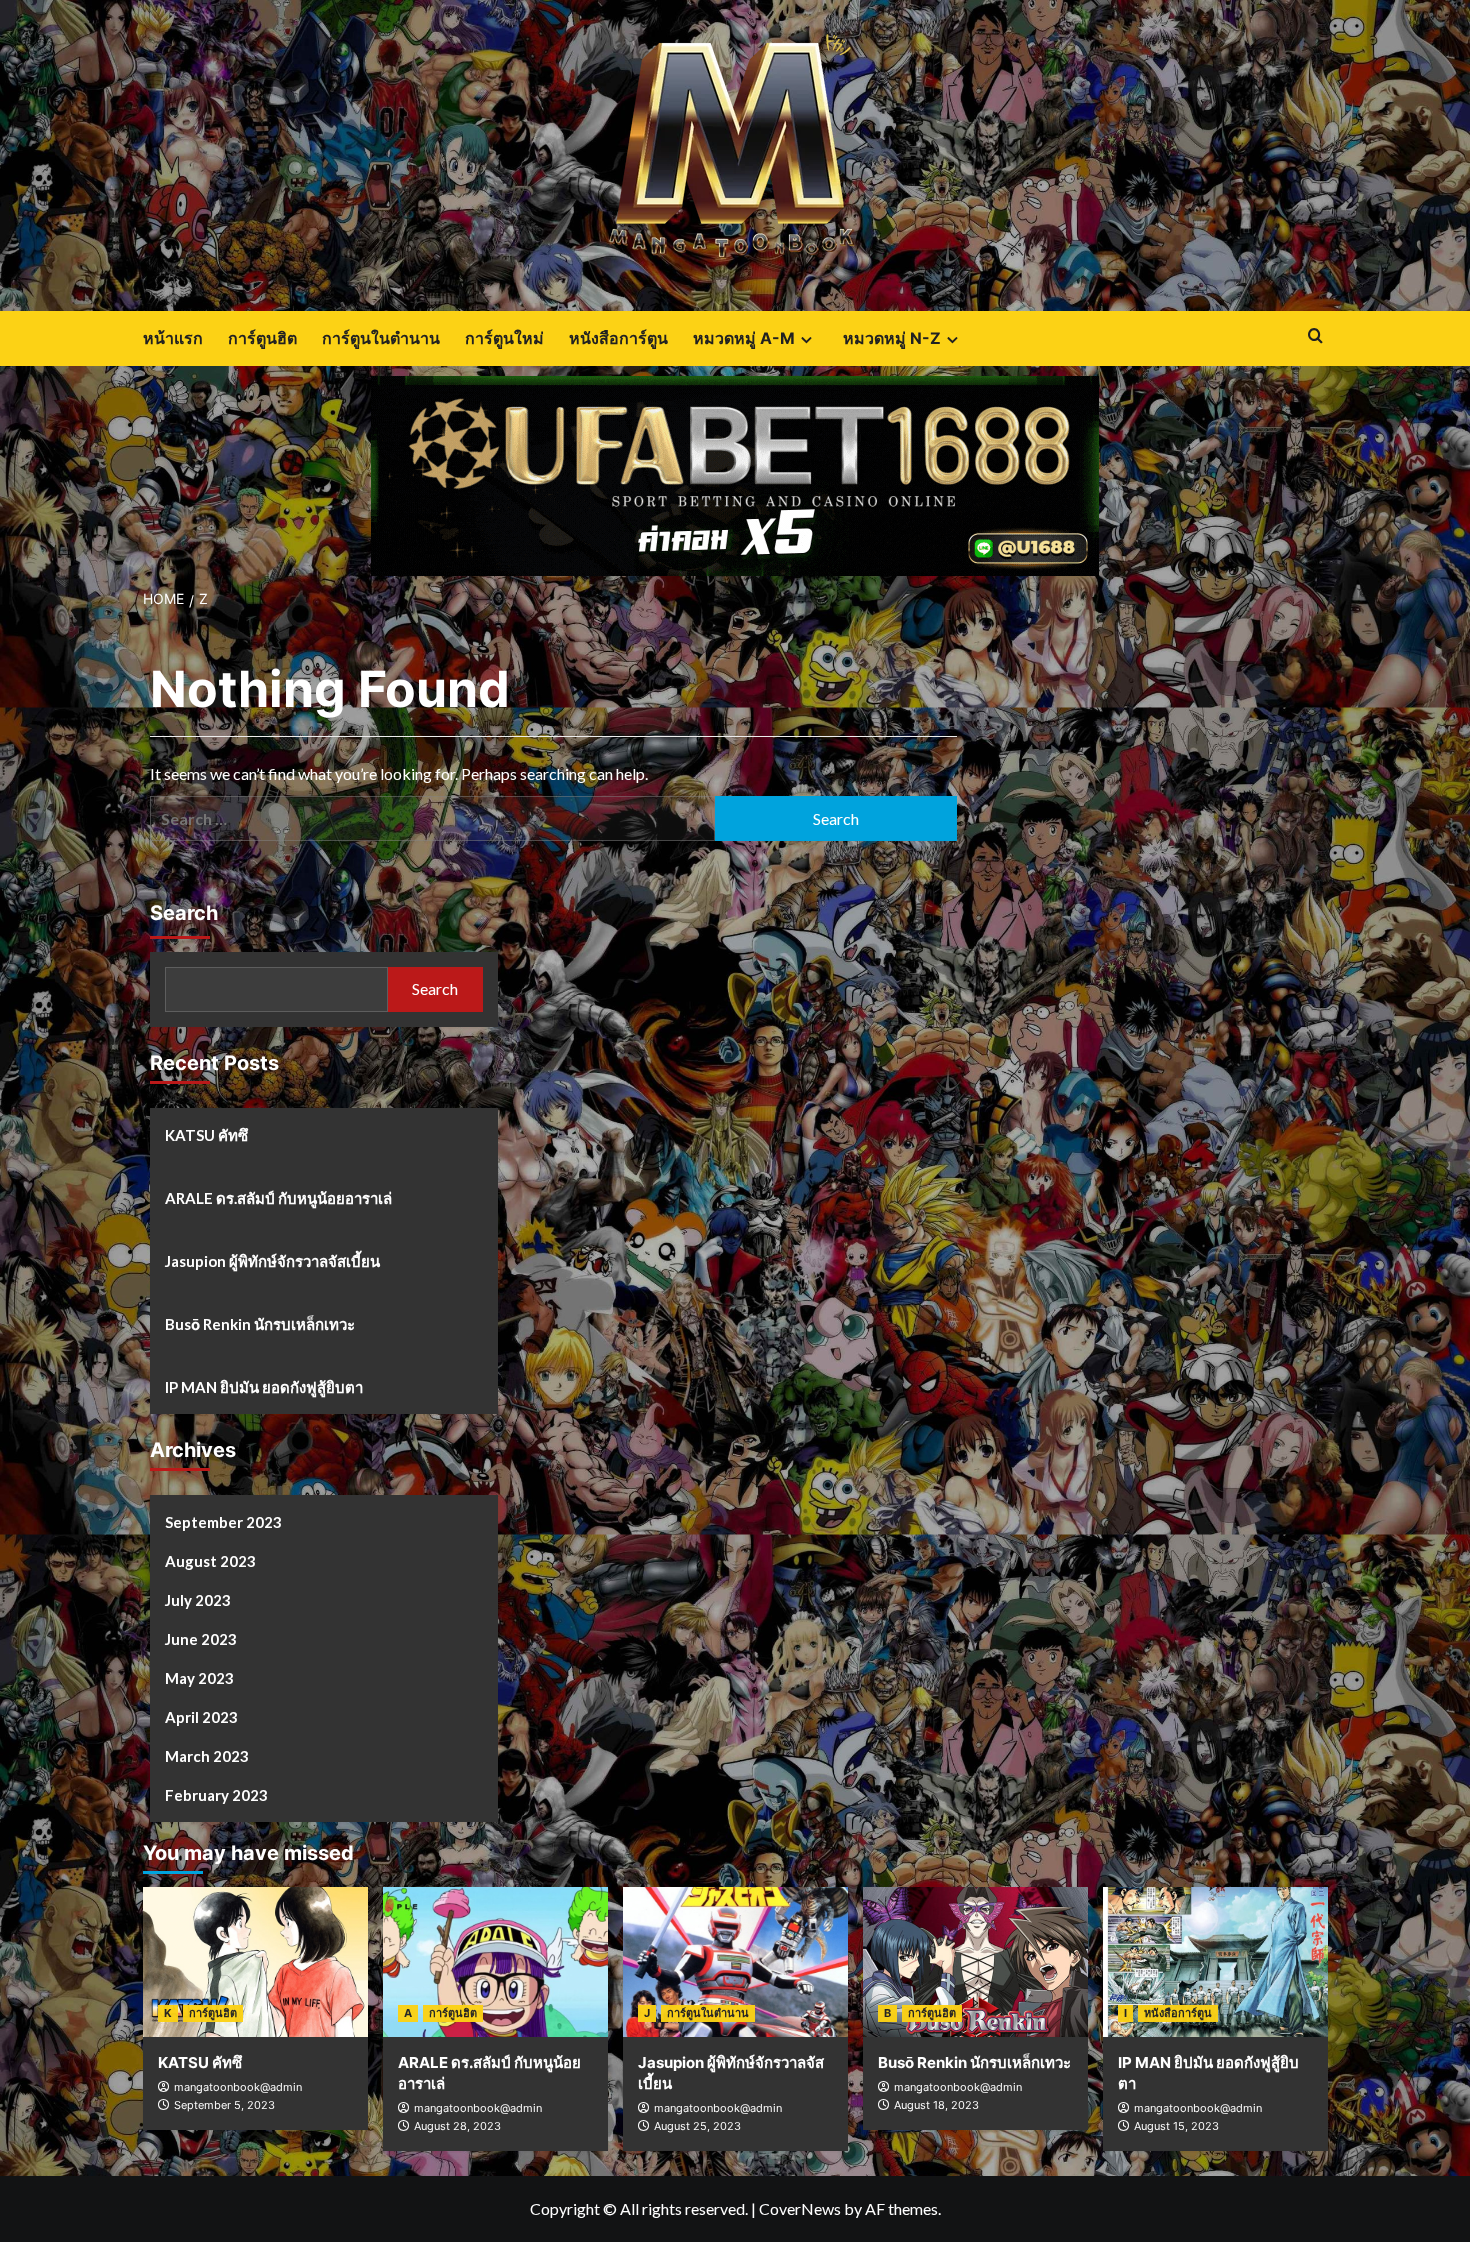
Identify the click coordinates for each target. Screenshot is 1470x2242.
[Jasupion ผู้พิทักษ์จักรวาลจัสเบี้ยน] (735, 1962)
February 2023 (216, 1795)
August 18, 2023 (936, 2105)
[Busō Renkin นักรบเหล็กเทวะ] (975, 1962)
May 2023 (199, 1678)
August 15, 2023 (1176, 2126)
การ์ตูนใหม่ (504, 338)
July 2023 (198, 1600)
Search (184, 913)
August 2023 (210, 1561)
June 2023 (201, 1639)
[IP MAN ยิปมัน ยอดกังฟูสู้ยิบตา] (1215, 1962)
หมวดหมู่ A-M (744, 338)
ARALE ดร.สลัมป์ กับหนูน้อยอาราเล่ (278, 1198)
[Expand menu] (806, 339)
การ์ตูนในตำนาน (381, 338)
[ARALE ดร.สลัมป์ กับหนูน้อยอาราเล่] (495, 1962)
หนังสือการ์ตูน (618, 338)
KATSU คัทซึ (206, 1135)
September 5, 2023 (224, 2105)
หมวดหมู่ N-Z (892, 338)
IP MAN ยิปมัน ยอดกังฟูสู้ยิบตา (264, 1387)
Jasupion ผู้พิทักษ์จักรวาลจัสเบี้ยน (272, 1261)
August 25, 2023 (697, 2126)
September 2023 (223, 1522)
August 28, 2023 (457, 2126)
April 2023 (201, 1717)
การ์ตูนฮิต (262, 338)
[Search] (1315, 336)
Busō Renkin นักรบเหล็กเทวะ (260, 1324)
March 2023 (207, 1756)
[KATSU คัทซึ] (255, 1962)
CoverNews (800, 2208)
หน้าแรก (173, 338)
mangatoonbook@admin (238, 2087)
